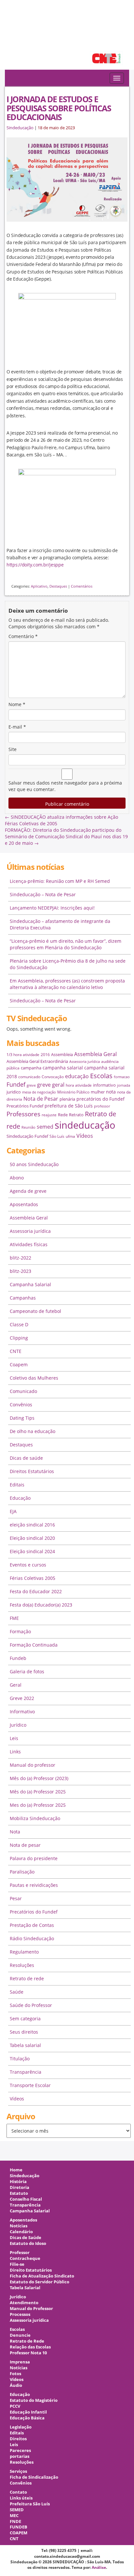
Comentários (82, 586)
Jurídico (18, 1725)
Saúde (17, 1992)
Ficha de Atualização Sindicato (42, 2276)
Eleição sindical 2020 (32, 1538)
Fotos (15, 2374)
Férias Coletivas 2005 (33, 1578)
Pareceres (20, 2451)
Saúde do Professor (31, 2005)
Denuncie (20, 2335)
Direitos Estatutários (32, 1471)
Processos (20, 2314)
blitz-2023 (20, 1271)
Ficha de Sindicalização (34, 2477)
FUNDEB (19, 2527)
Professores (23, 1114)
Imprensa (20, 2362)
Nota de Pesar (41, 1099)
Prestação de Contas (32, 1925)
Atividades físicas (29, 1244)
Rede (63, 1115)
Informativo (22, 1712)
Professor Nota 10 (28, 2353)
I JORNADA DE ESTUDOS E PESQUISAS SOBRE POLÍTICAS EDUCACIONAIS (59, 108)
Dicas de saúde (26, 1458)
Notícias (19, 2226)
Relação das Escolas (30, 2347)
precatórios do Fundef (100, 1099)
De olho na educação (33, 1431)
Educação (20, 1498)
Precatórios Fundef (25, 1106)
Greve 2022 (22, 1698)
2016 (45, 1055)
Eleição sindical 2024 (32, 1551)
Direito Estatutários (31, 2270)
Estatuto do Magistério (34, 2400)
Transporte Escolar (30, 2085)
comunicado (29, 1077)
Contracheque (25, 2258)
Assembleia (62, 1054)
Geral (16, 1685)
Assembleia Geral (95, 1054)
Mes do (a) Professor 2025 (38, 1805)
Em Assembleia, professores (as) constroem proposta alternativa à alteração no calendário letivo (67, 984)
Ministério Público (73, 1092)
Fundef (16, 1084)
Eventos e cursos (28, 1565)
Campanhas (23, 1298)
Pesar (16, 1898)
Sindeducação (20, 128)
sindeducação (67, 38)
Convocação (53, 1077)
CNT (14, 2539)
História (18, 2182)
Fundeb (18, 1658)
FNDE (15, 2521)
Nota (15, 1832)
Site (13, 749)
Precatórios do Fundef (34, 1912)
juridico (14, 1092)
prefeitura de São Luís (69, 1106)
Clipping (19, 1338)
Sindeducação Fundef (27, 1136)
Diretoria (20, 2187)
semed (45, 1127)
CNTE (16, 1351)
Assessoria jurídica (85, 1062)
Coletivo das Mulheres (34, 1378)
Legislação (21, 2427)
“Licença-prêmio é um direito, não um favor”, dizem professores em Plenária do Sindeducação (66, 944)
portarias (20, 2456)
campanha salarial (63, 1068)
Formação (20, 1631)
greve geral (51, 1085)
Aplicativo (39, 586)
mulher (98, 1092)
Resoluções (22, 1965)
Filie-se (17, 2264)
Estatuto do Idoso (28, 2243)
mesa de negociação (39, 1092)
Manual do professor (33, 1765)
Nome (17, 704)
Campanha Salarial (30, 1284)
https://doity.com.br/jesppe (35, 565)
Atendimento (24, 2303)
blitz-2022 (20, 1258)
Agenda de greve (28, 1191)
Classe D (19, 1324)
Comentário (23, 636)
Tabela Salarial (25, 2288)
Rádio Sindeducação (32, 1938)
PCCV (15, 2406)
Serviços (18, 2471)
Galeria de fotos (27, 1671)
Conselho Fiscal (26, 2199)
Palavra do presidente (34, 1858)
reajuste (49, 1115)
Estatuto (19, 2193)
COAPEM (19, 2533)
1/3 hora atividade (23, 1055)
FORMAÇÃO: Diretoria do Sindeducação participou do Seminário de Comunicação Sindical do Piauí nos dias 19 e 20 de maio (66, 836)
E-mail (17, 727)
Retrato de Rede (27, 2341)
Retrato (76, 1115)
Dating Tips (22, 1418)
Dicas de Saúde (26, 2238)
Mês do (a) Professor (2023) (39, 1778)
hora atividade (79, 1085)
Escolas (101, 1076)
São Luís (57, 1136)
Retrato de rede (27, 1978)
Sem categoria (25, 2019)
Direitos (18, 2439)
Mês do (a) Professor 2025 (38, 1792)
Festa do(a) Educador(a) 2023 (41, 1605)
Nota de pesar (25, 1845)
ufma (70, 1136)
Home (16, 2170)
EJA (13, 1511)
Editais (17, 1485)
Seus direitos (24, 2032)
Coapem (19, 1365)
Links (15, 1752)
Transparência (26, 2072)
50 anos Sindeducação (34, 1164)
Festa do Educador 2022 (36, 1591)
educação (77, 1076)
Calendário (21, 2232)
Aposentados (24, 1204)
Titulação (20, 2059)
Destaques (58, 586)
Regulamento (24, 1952)
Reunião (28, 1127)
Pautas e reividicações (34, 1885)
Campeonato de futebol (35, 1311)
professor (102, 1106)
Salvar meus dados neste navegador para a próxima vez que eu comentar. (65, 786)
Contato (18, 2492)
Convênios (21, 1405)
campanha (31, 1068)
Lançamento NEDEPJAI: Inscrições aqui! (52, 908)
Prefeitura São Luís (30, 2504)
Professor (20, 2253)
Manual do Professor (31, 2309)
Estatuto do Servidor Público (40, 2282)
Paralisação (22, 1872)
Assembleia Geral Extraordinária (37, 1061)
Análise (99, 2567)
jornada (124, 1085)
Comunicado (23, 1391)
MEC (14, 2516)
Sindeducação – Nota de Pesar (43, 894)
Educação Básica (27, 2418)
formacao (122, 1077)
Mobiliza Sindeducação (35, 1818)
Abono (17, 1178)
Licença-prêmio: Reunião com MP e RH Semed (60, 881)
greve (31, 1085)
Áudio (16, 2385)
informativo (104, 1085)
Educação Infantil (28, 2412)
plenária (67, 1099)
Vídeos (85, 1136)
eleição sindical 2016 (32, 1525)
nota (111, 1092)
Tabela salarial (25, 2045)
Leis (14, 1738)
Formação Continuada (34, 1645)
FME (14, 1618)
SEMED (17, 2510)
